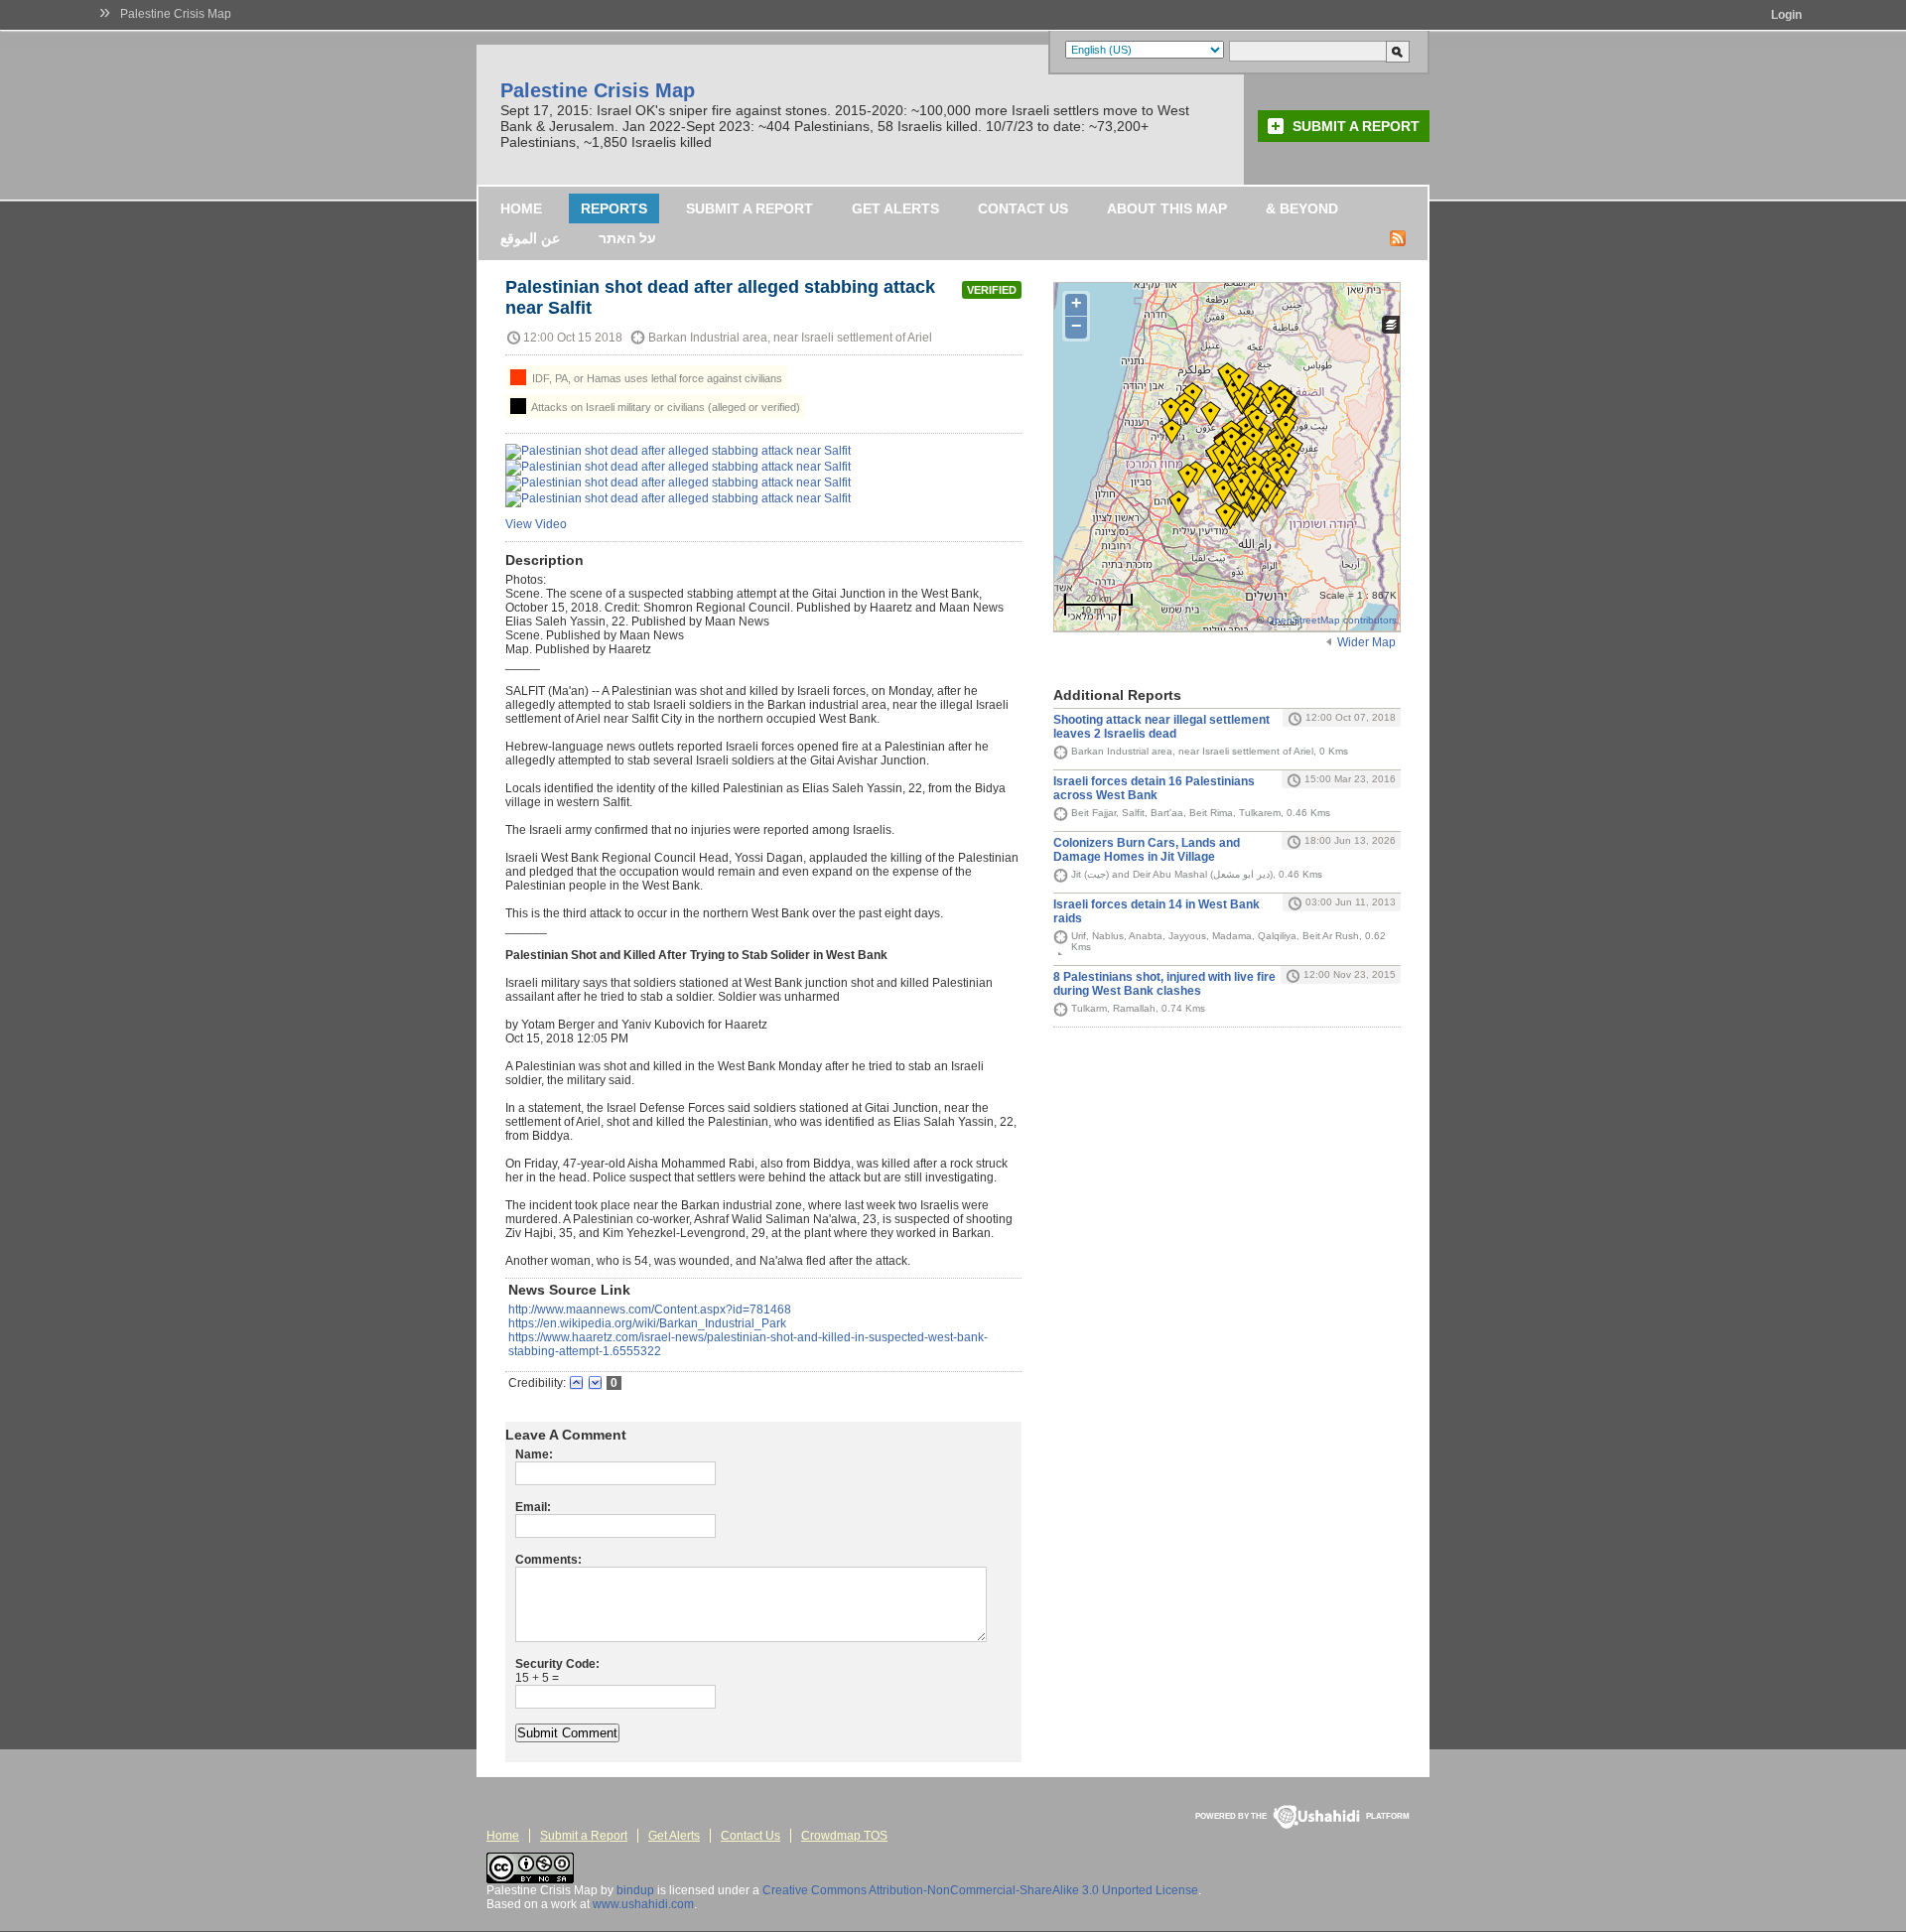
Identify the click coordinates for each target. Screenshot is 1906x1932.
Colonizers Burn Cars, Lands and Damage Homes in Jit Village (1147, 850)
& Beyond (1302, 208)
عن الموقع (530, 238)
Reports (614, 208)
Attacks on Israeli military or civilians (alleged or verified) (665, 407)
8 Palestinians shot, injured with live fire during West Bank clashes (1164, 984)
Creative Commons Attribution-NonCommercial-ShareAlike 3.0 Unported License (980, 1890)
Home (521, 208)
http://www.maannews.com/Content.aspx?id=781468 (650, 1310)
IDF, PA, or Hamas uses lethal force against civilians (656, 378)
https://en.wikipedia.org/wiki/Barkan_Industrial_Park (647, 1323)
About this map (1167, 208)
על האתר (627, 238)
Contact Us (1023, 208)
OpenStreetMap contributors (1332, 620)
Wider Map (1366, 642)
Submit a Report (1356, 126)
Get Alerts (895, 208)
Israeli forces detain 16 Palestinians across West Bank (1154, 788)
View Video (536, 524)
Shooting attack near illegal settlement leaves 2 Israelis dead (1161, 727)
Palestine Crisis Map (176, 14)
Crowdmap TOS (844, 1836)
